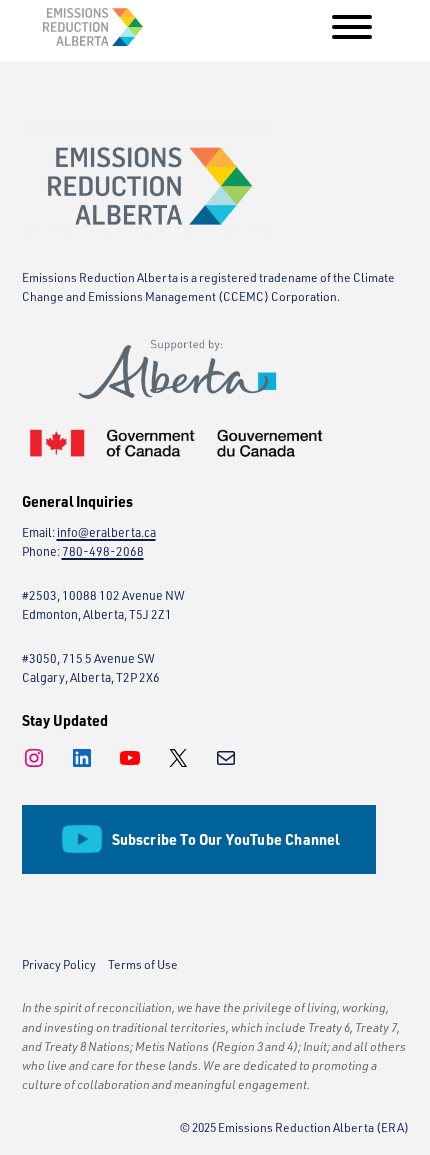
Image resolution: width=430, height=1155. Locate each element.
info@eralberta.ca (106, 532)
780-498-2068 (103, 551)
